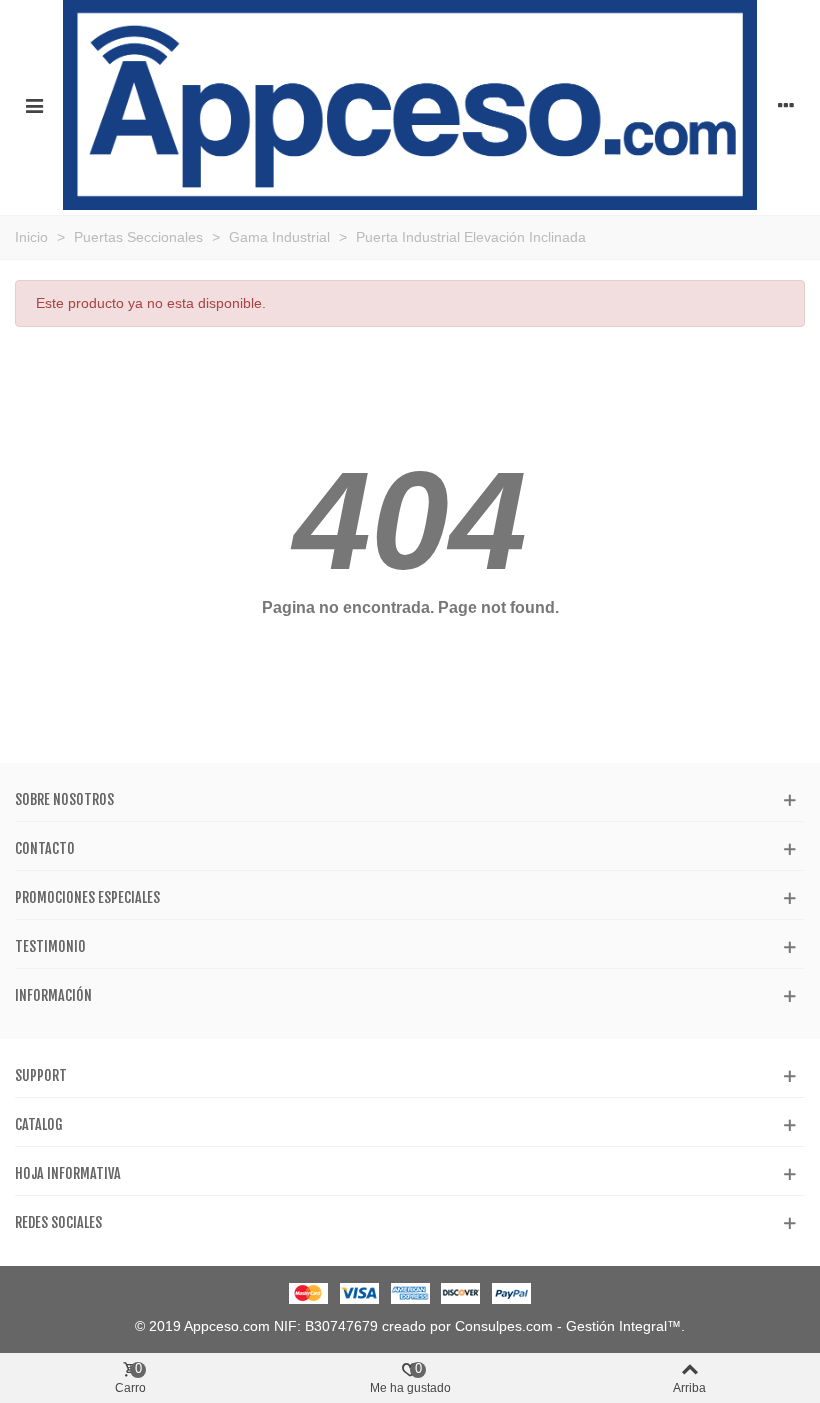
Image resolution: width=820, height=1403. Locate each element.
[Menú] (34, 105)
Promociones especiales (87, 897)
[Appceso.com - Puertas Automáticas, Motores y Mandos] (410, 105)
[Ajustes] (786, 105)
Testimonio (50, 946)
